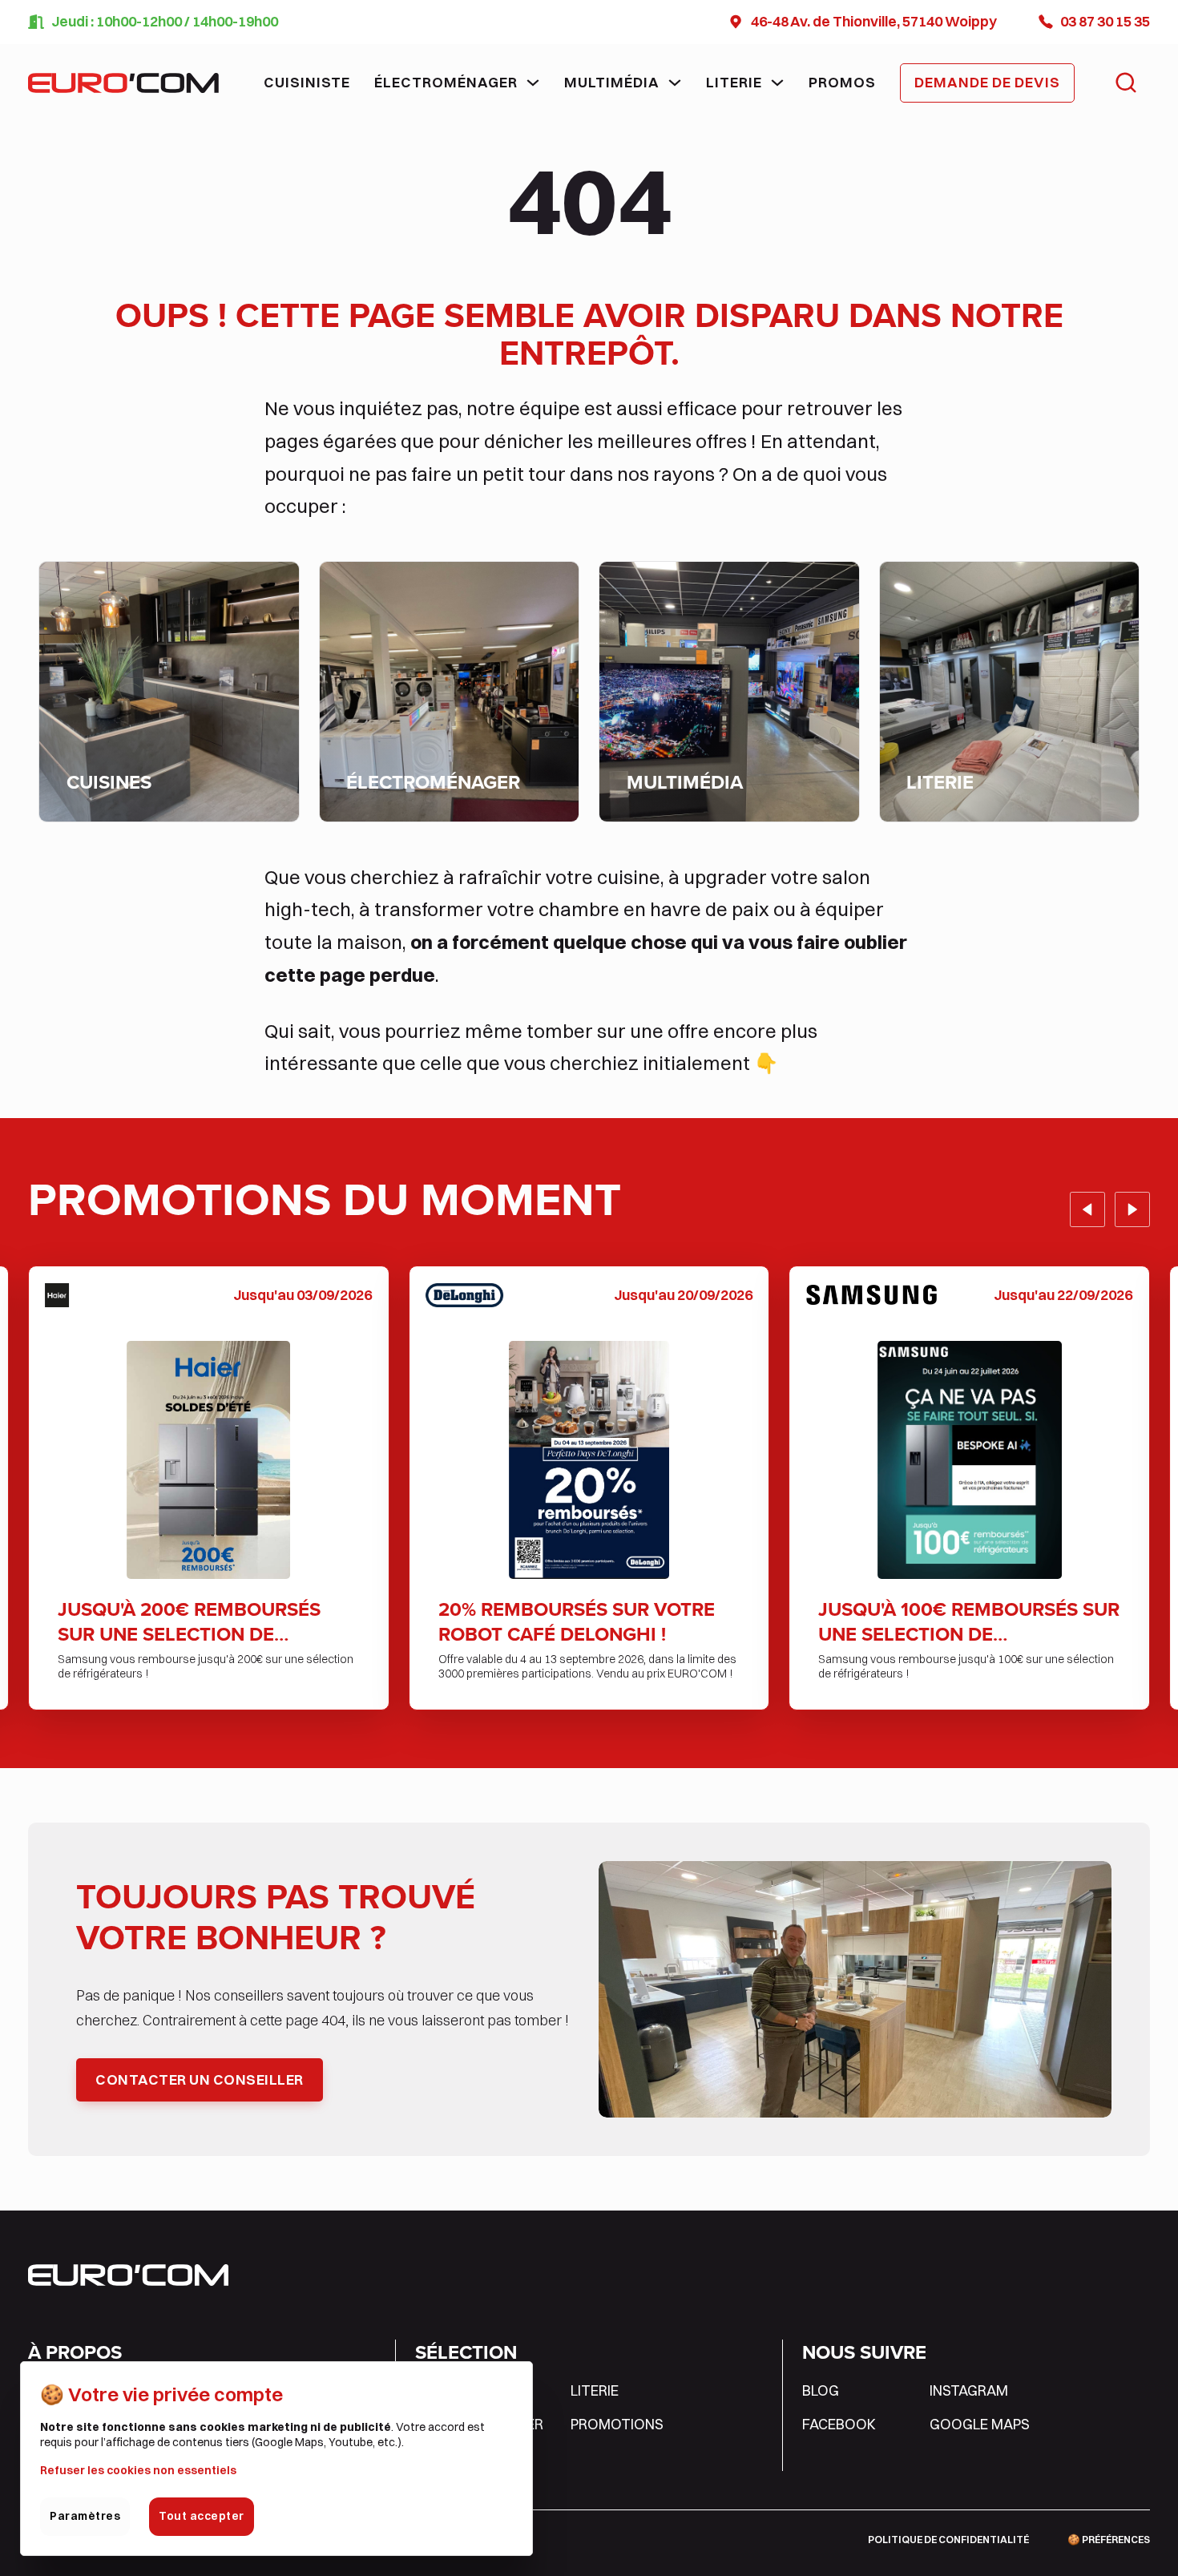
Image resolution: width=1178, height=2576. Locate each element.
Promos (842, 82)
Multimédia (612, 82)
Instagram (969, 2390)
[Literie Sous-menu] (777, 83)
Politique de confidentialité (948, 2540)
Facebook (839, 2424)
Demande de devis (987, 82)
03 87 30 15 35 (1105, 21)
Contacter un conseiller (200, 2079)
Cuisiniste (307, 82)
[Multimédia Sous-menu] (675, 83)
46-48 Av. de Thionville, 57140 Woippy (874, 21)
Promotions (617, 2424)
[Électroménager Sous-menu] (533, 83)
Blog (821, 2390)
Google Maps (980, 2424)
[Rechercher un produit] (1126, 83)
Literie (734, 82)
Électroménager (446, 82)
